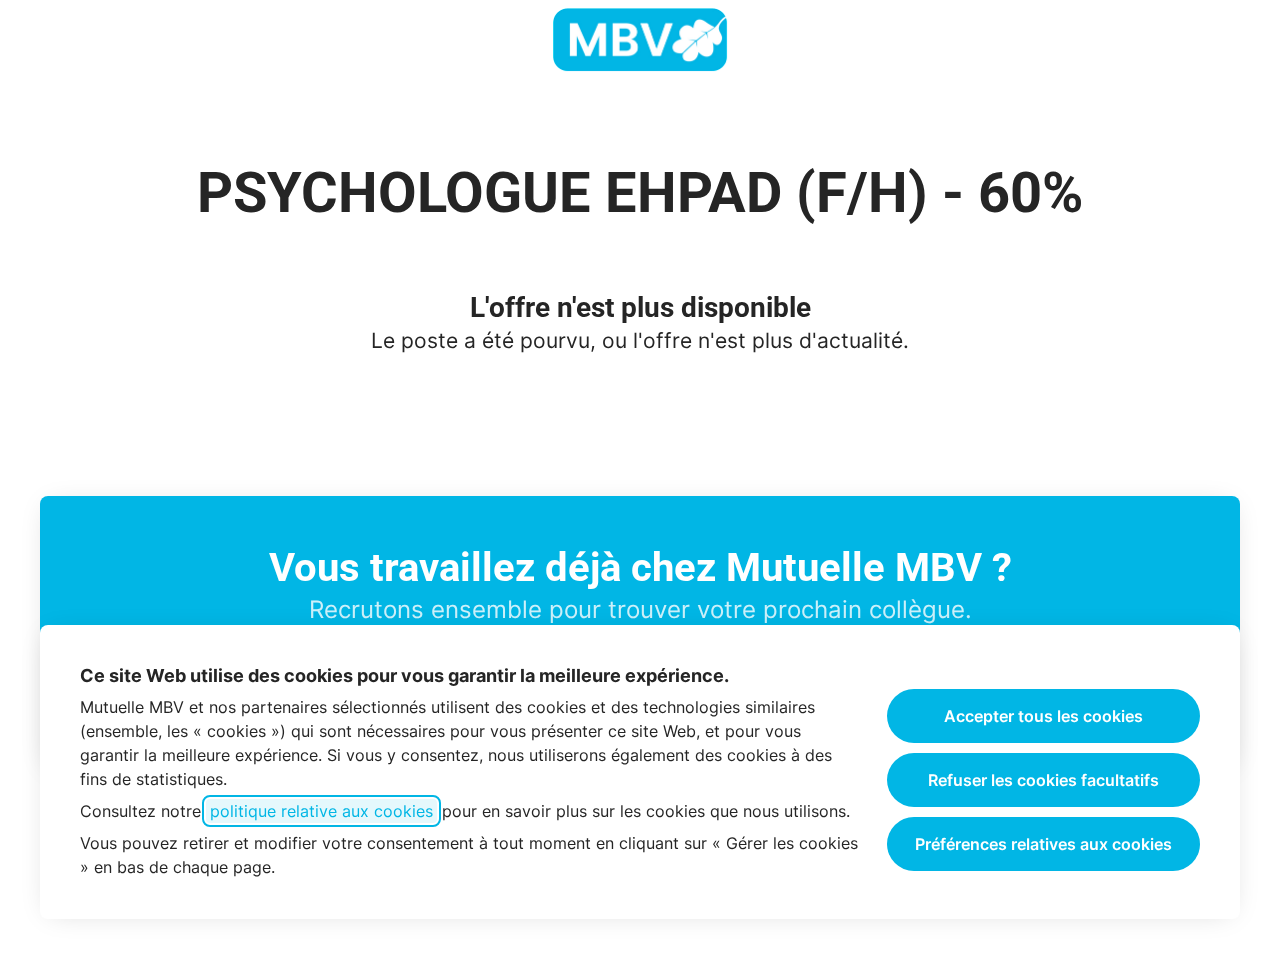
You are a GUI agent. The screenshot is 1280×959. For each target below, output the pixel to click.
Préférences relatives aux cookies (1043, 844)
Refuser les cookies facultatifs (1043, 780)
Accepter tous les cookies (1043, 716)
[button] (1240, 40)
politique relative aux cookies (321, 811)
